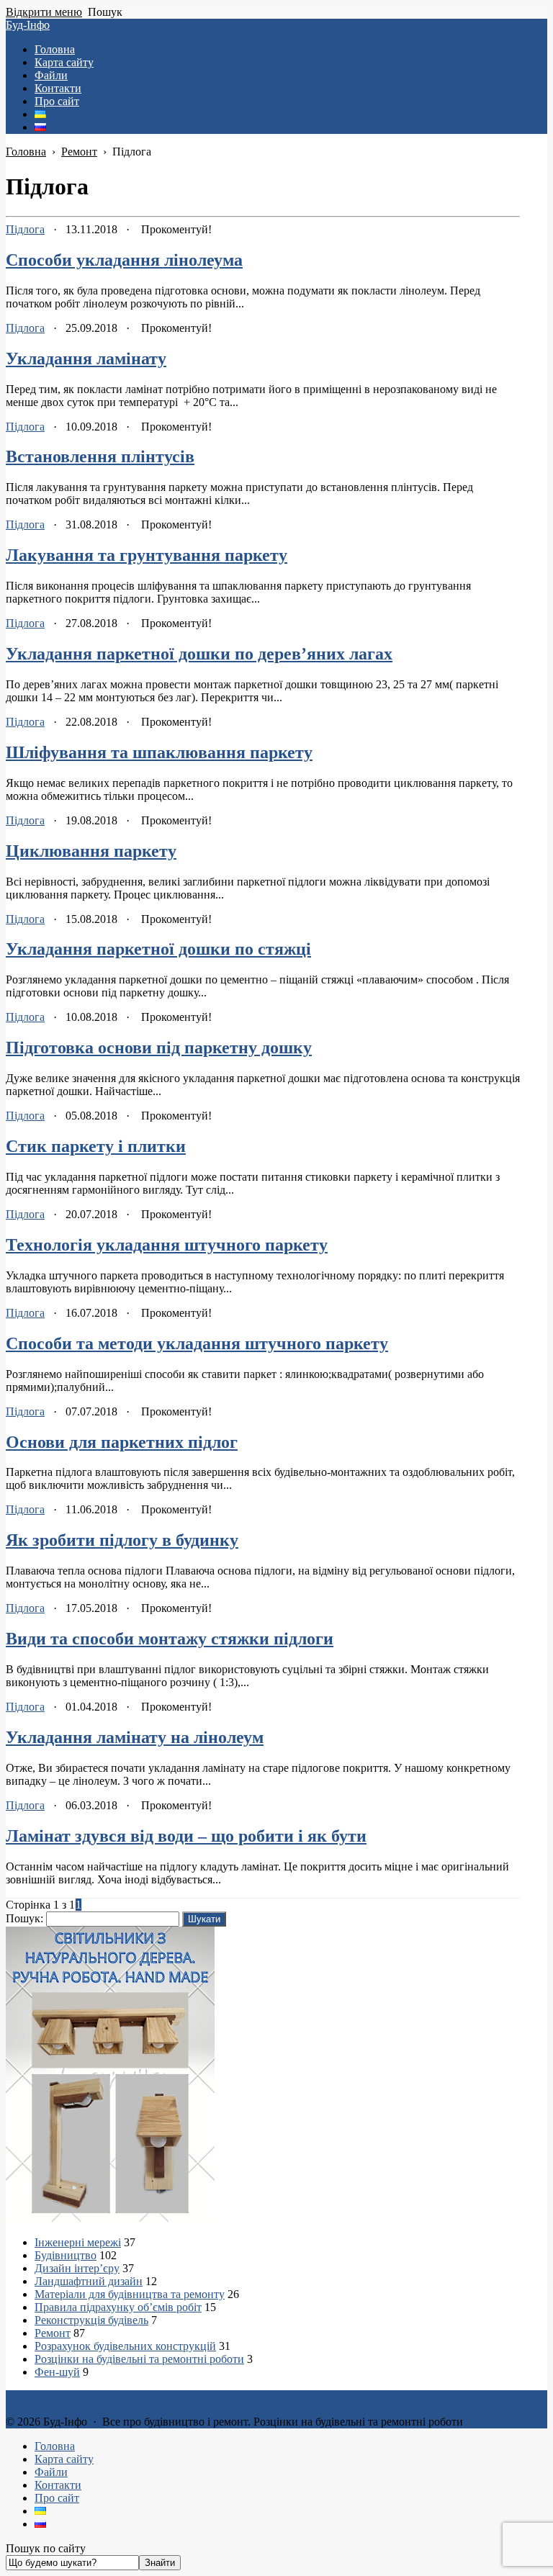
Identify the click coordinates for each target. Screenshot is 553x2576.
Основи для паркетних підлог (122, 1442)
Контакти (58, 2485)
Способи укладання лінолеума (124, 260)
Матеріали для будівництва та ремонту (130, 2294)
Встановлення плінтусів (100, 456)
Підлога (25, 229)
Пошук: (24, 1918)
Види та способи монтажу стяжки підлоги (170, 1639)
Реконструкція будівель (91, 2320)
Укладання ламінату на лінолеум (135, 1737)
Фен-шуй (57, 2372)
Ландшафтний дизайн (89, 2281)
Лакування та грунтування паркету (147, 555)
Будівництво (66, 2255)
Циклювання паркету (91, 851)
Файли (51, 2472)
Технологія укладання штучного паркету (167, 1245)
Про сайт (57, 2498)
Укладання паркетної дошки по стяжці (158, 949)
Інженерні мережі (78, 2242)
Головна (55, 2446)
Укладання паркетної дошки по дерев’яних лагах (199, 654)
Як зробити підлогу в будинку (122, 1540)
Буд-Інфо (28, 25)
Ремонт (53, 2333)
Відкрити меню (44, 12)
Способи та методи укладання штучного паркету (197, 1343)
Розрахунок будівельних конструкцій (125, 2346)
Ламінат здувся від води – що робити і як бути (186, 1836)
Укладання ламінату (86, 359)
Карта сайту (64, 2459)
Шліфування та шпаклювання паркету (159, 752)
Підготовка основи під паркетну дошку (159, 1048)
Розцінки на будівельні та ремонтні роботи (139, 2359)
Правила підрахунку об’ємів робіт (118, 2307)
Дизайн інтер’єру (77, 2268)
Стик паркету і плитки (96, 1146)
